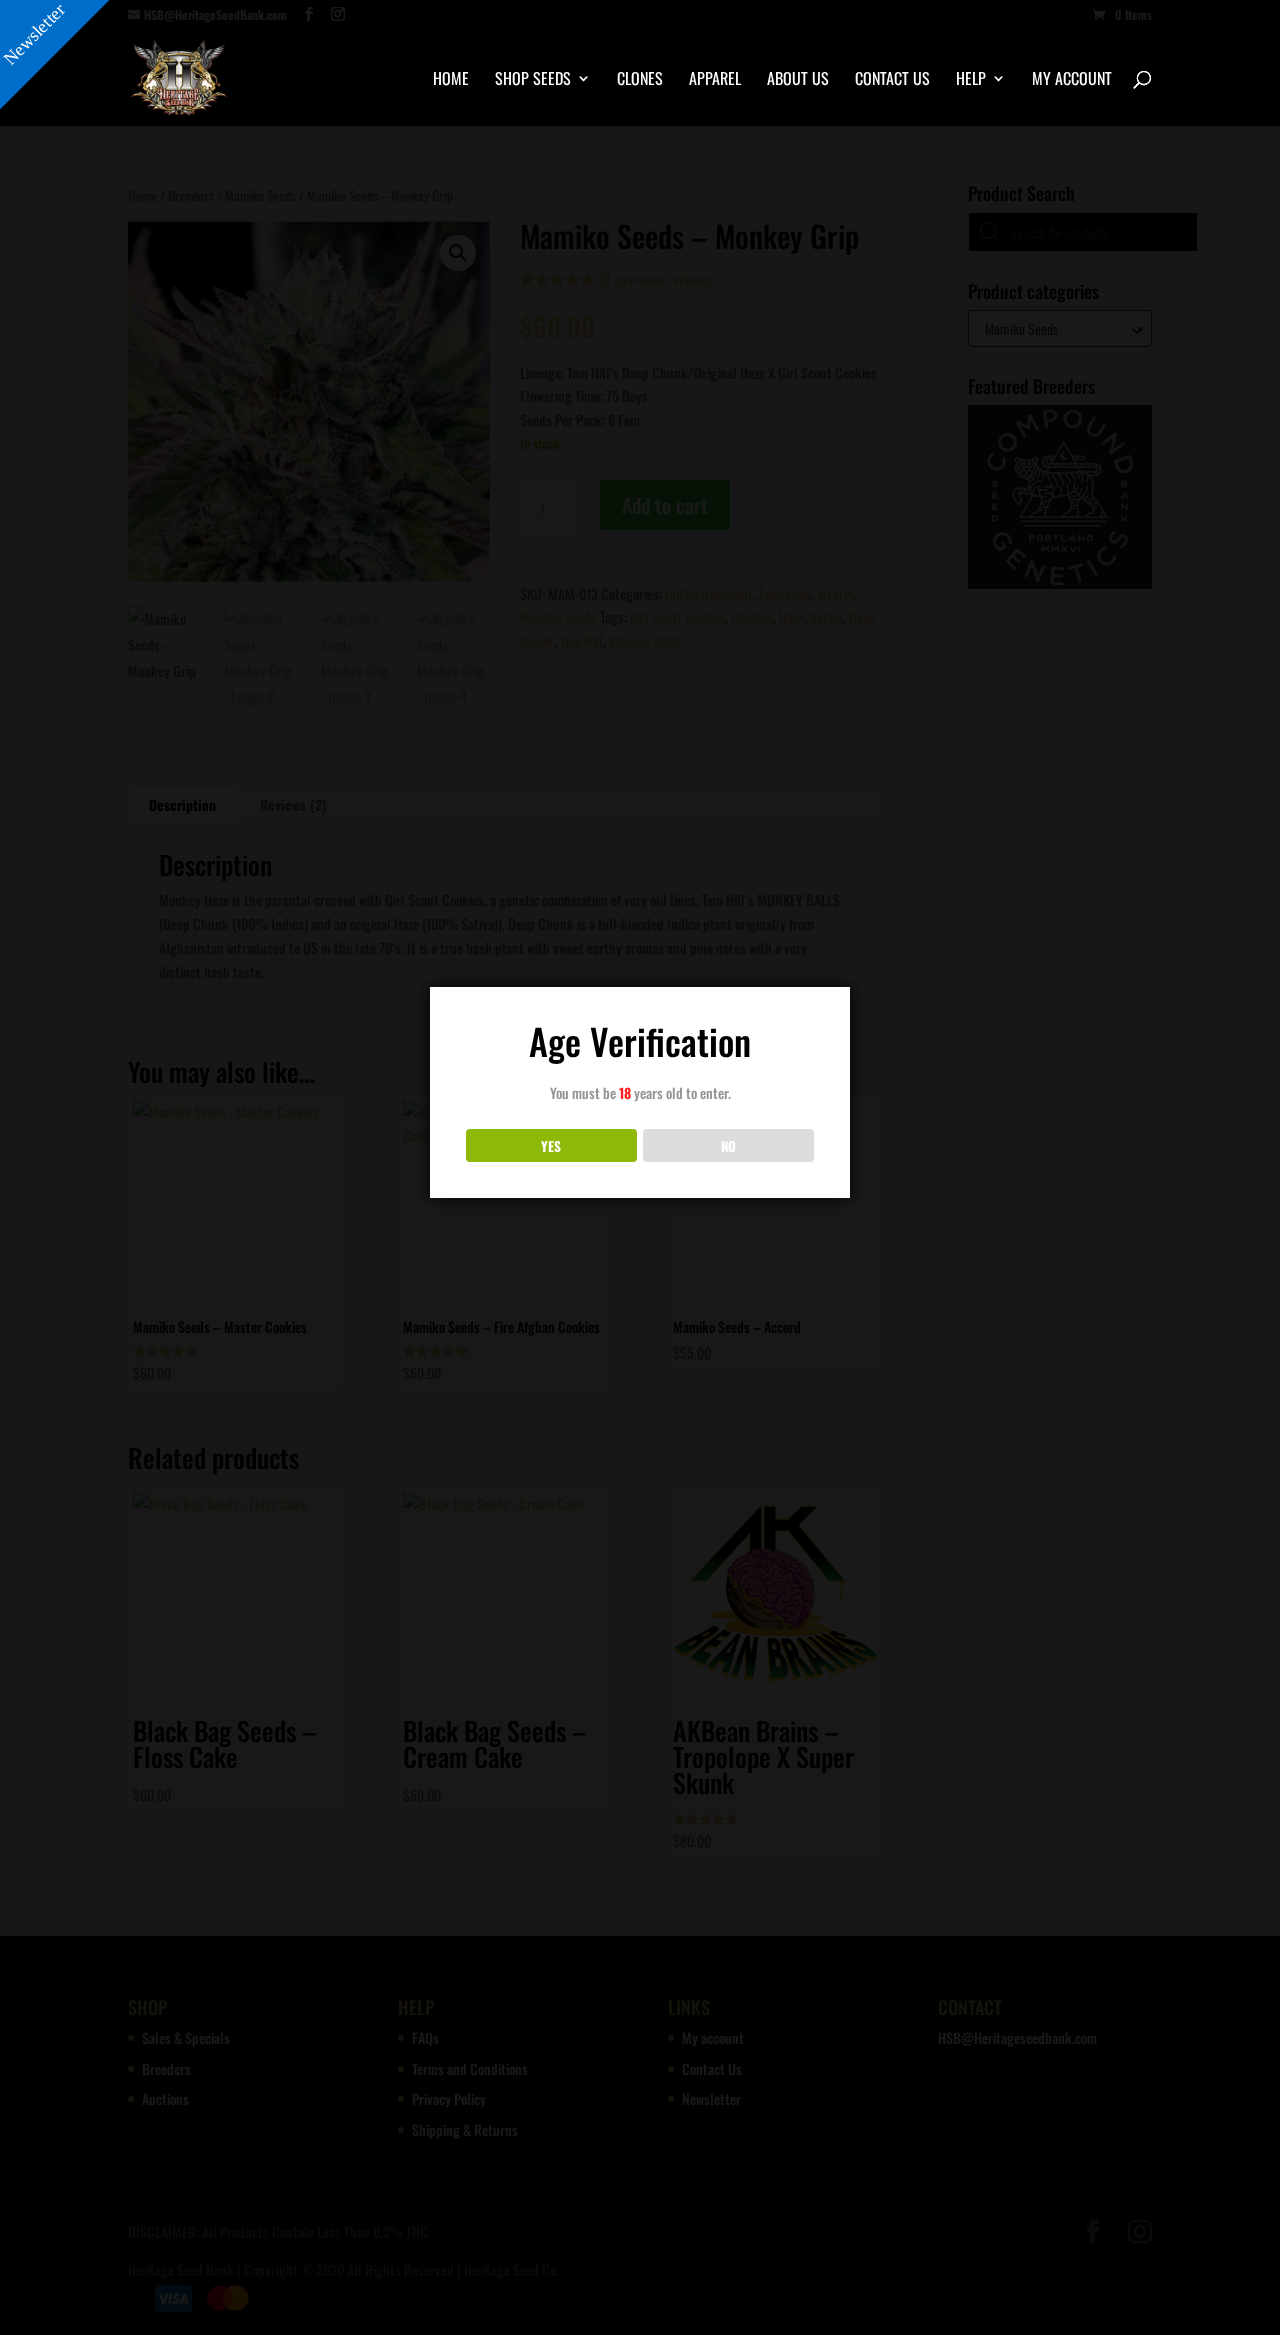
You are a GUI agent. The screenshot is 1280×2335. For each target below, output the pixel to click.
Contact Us (892, 80)
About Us (798, 80)
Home (451, 80)
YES (551, 1146)
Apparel (715, 80)
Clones (640, 80)
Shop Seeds (533, 80)
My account (1072, 80)
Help (971, 80)
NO (728, 1146)
